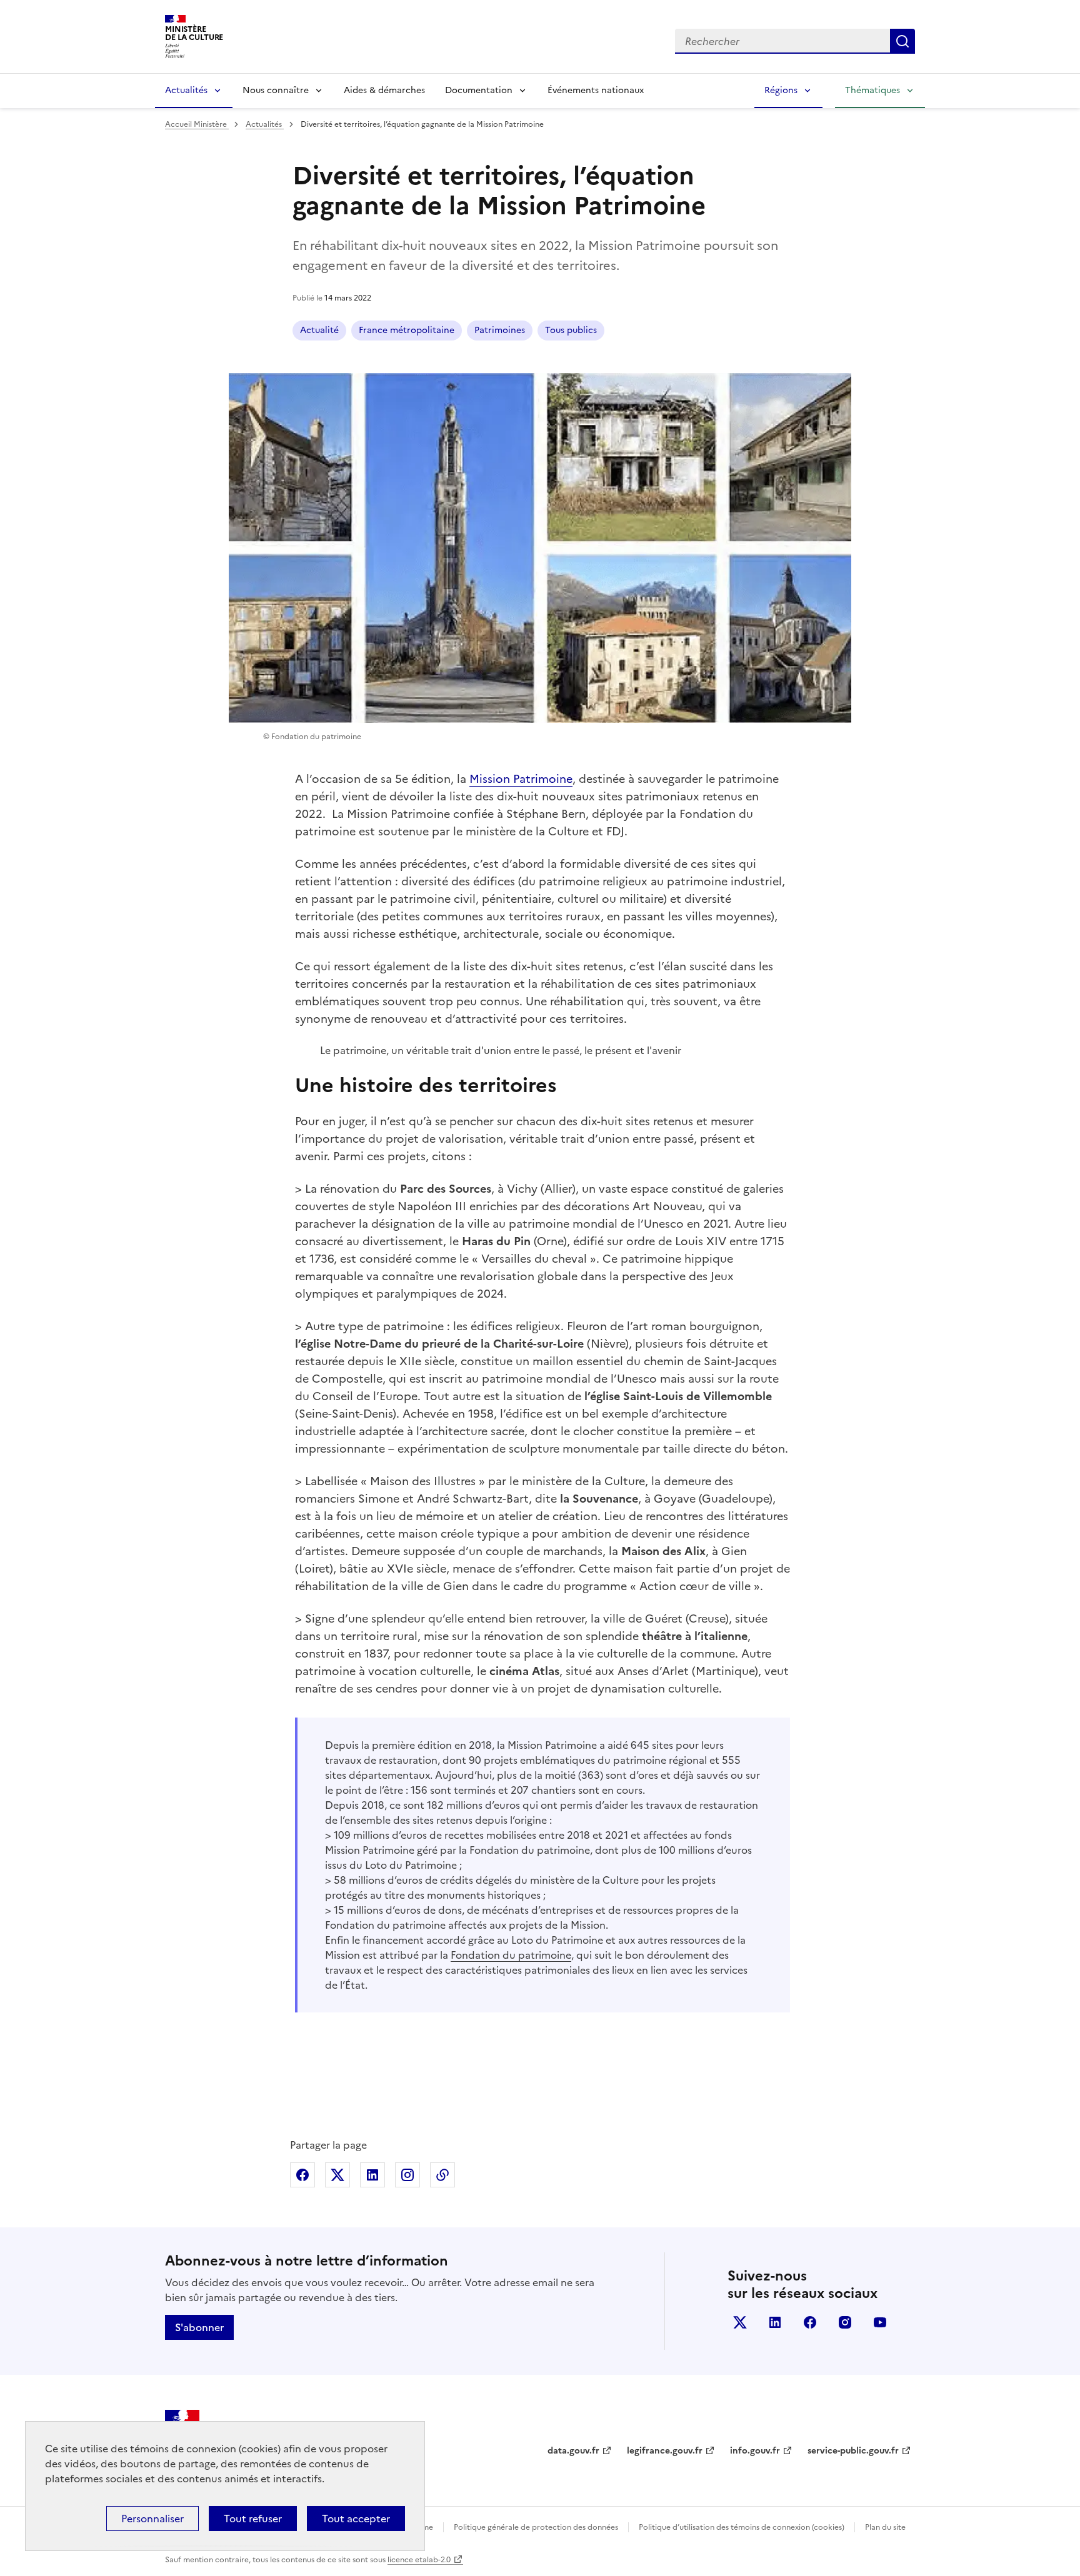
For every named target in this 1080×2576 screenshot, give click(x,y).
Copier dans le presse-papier (442, 2175)
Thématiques (872, 90)
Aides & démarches (384, 90)
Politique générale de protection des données (536, 2527)
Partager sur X (337, 2175)
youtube (880, 2322)
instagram (845, 2322)
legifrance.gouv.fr (665, 2451)
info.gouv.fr (755, 2451)
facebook (810, 2322)
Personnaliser (152, 2519)
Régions (781, 90)
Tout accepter (356, 2519)
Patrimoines (500, 330)
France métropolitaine (407, 330)
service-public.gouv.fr (853, 2451)
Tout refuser (253, 2519)
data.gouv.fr (573, 2451)
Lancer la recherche (902, 41)
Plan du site (885, 2527)
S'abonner (199, 2327)
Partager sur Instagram (407, 2175)
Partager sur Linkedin (372, 2175)
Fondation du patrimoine (511, 1955)
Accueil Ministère (197, 124)
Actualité (319, 330)
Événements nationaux (596, 90)
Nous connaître (276, 90)
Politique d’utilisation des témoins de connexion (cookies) (742, 2527)
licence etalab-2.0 (419, 2560)
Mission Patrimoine (521, 779)
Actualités (186, 90)
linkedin (775, 2322)
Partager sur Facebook (302, 2175)
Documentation (479, 90)
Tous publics (571, 330)
